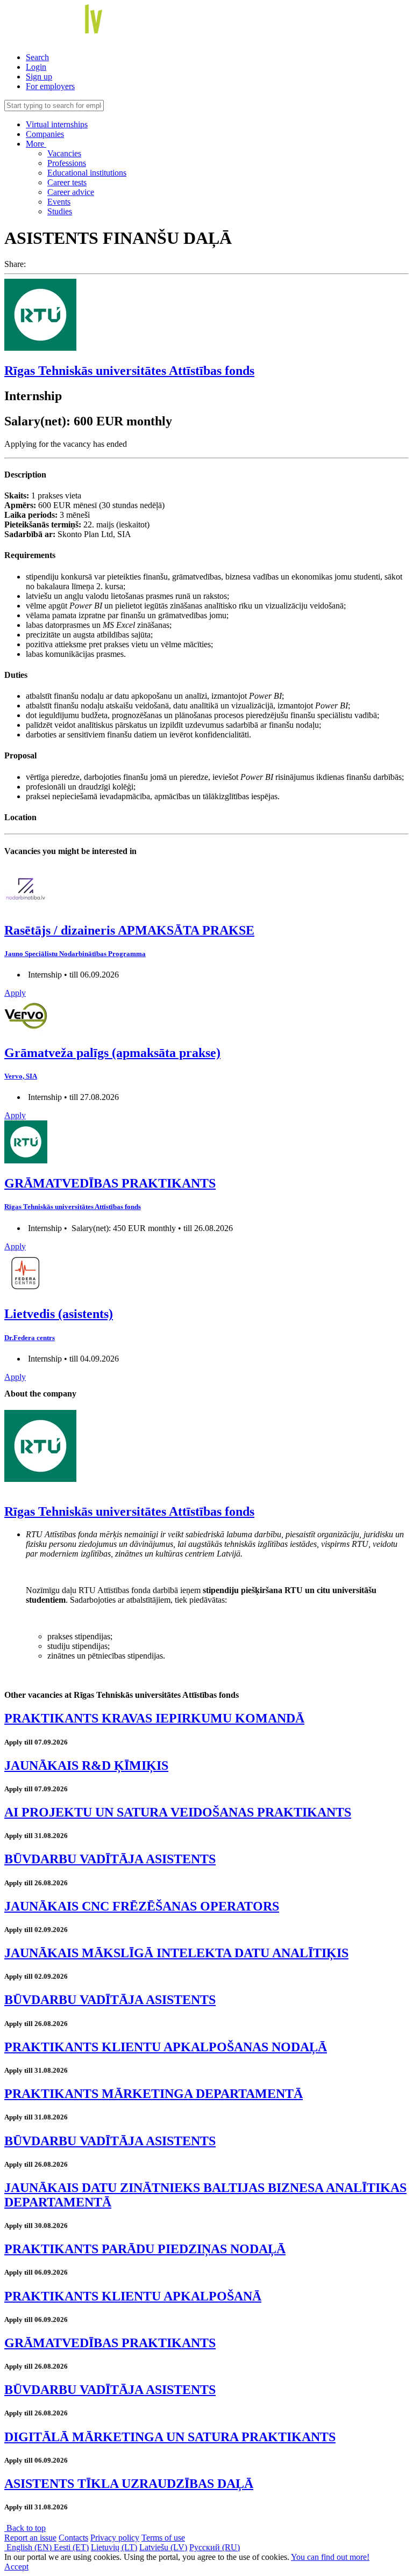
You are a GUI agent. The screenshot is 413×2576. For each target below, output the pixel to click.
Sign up (39, 77)
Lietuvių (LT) (114, 2547)
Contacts (73, 2538)
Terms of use (163, 2538)
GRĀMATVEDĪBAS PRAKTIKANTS (110, 1183)
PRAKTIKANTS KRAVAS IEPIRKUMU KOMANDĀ (154, 1718)
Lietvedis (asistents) (59, 1314)
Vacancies (64, 153)
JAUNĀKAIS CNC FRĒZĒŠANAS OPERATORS (142, 1906)
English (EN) (29, 2547)
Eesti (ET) (71, 2547)
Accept (16, 2567)
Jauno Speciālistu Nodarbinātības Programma (75, 954)
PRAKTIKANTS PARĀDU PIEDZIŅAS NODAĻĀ (145, 2249)
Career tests (67, 182)
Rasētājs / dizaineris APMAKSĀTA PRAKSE (129, 930)
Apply (15, 993)
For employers (50, 86)
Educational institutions (87, 173)
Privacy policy (115, 2538)
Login (36, 67)
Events (59, 202)
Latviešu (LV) (163, 2547)
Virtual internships (57, 124)
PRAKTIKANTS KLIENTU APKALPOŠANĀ (133, 2296)
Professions (67, 163)
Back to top (25, 2528)
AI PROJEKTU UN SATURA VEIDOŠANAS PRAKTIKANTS (178, 1812)
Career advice (71, 192)
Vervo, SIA (21, 1076)
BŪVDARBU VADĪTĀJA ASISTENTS (110, 1859)
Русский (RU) (215, 2547)
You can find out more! (330, 2557)
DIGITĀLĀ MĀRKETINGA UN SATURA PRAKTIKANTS (170, 2437)
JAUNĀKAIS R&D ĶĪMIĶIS (86, 1765)
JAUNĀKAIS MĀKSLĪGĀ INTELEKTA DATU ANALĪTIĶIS (176, 1953)
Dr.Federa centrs (30, 1338)
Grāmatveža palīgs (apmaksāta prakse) (112, 1053)
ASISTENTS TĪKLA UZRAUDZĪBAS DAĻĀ (129, 2484)
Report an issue (30, 2538)
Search (37, 57)
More (36, 144)
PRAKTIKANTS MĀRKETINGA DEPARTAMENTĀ (154, 2094)
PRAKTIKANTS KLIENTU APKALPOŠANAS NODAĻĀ (166, 2047)
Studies (60, 211)
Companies (45, 134)
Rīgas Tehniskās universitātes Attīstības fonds (129, 371)
